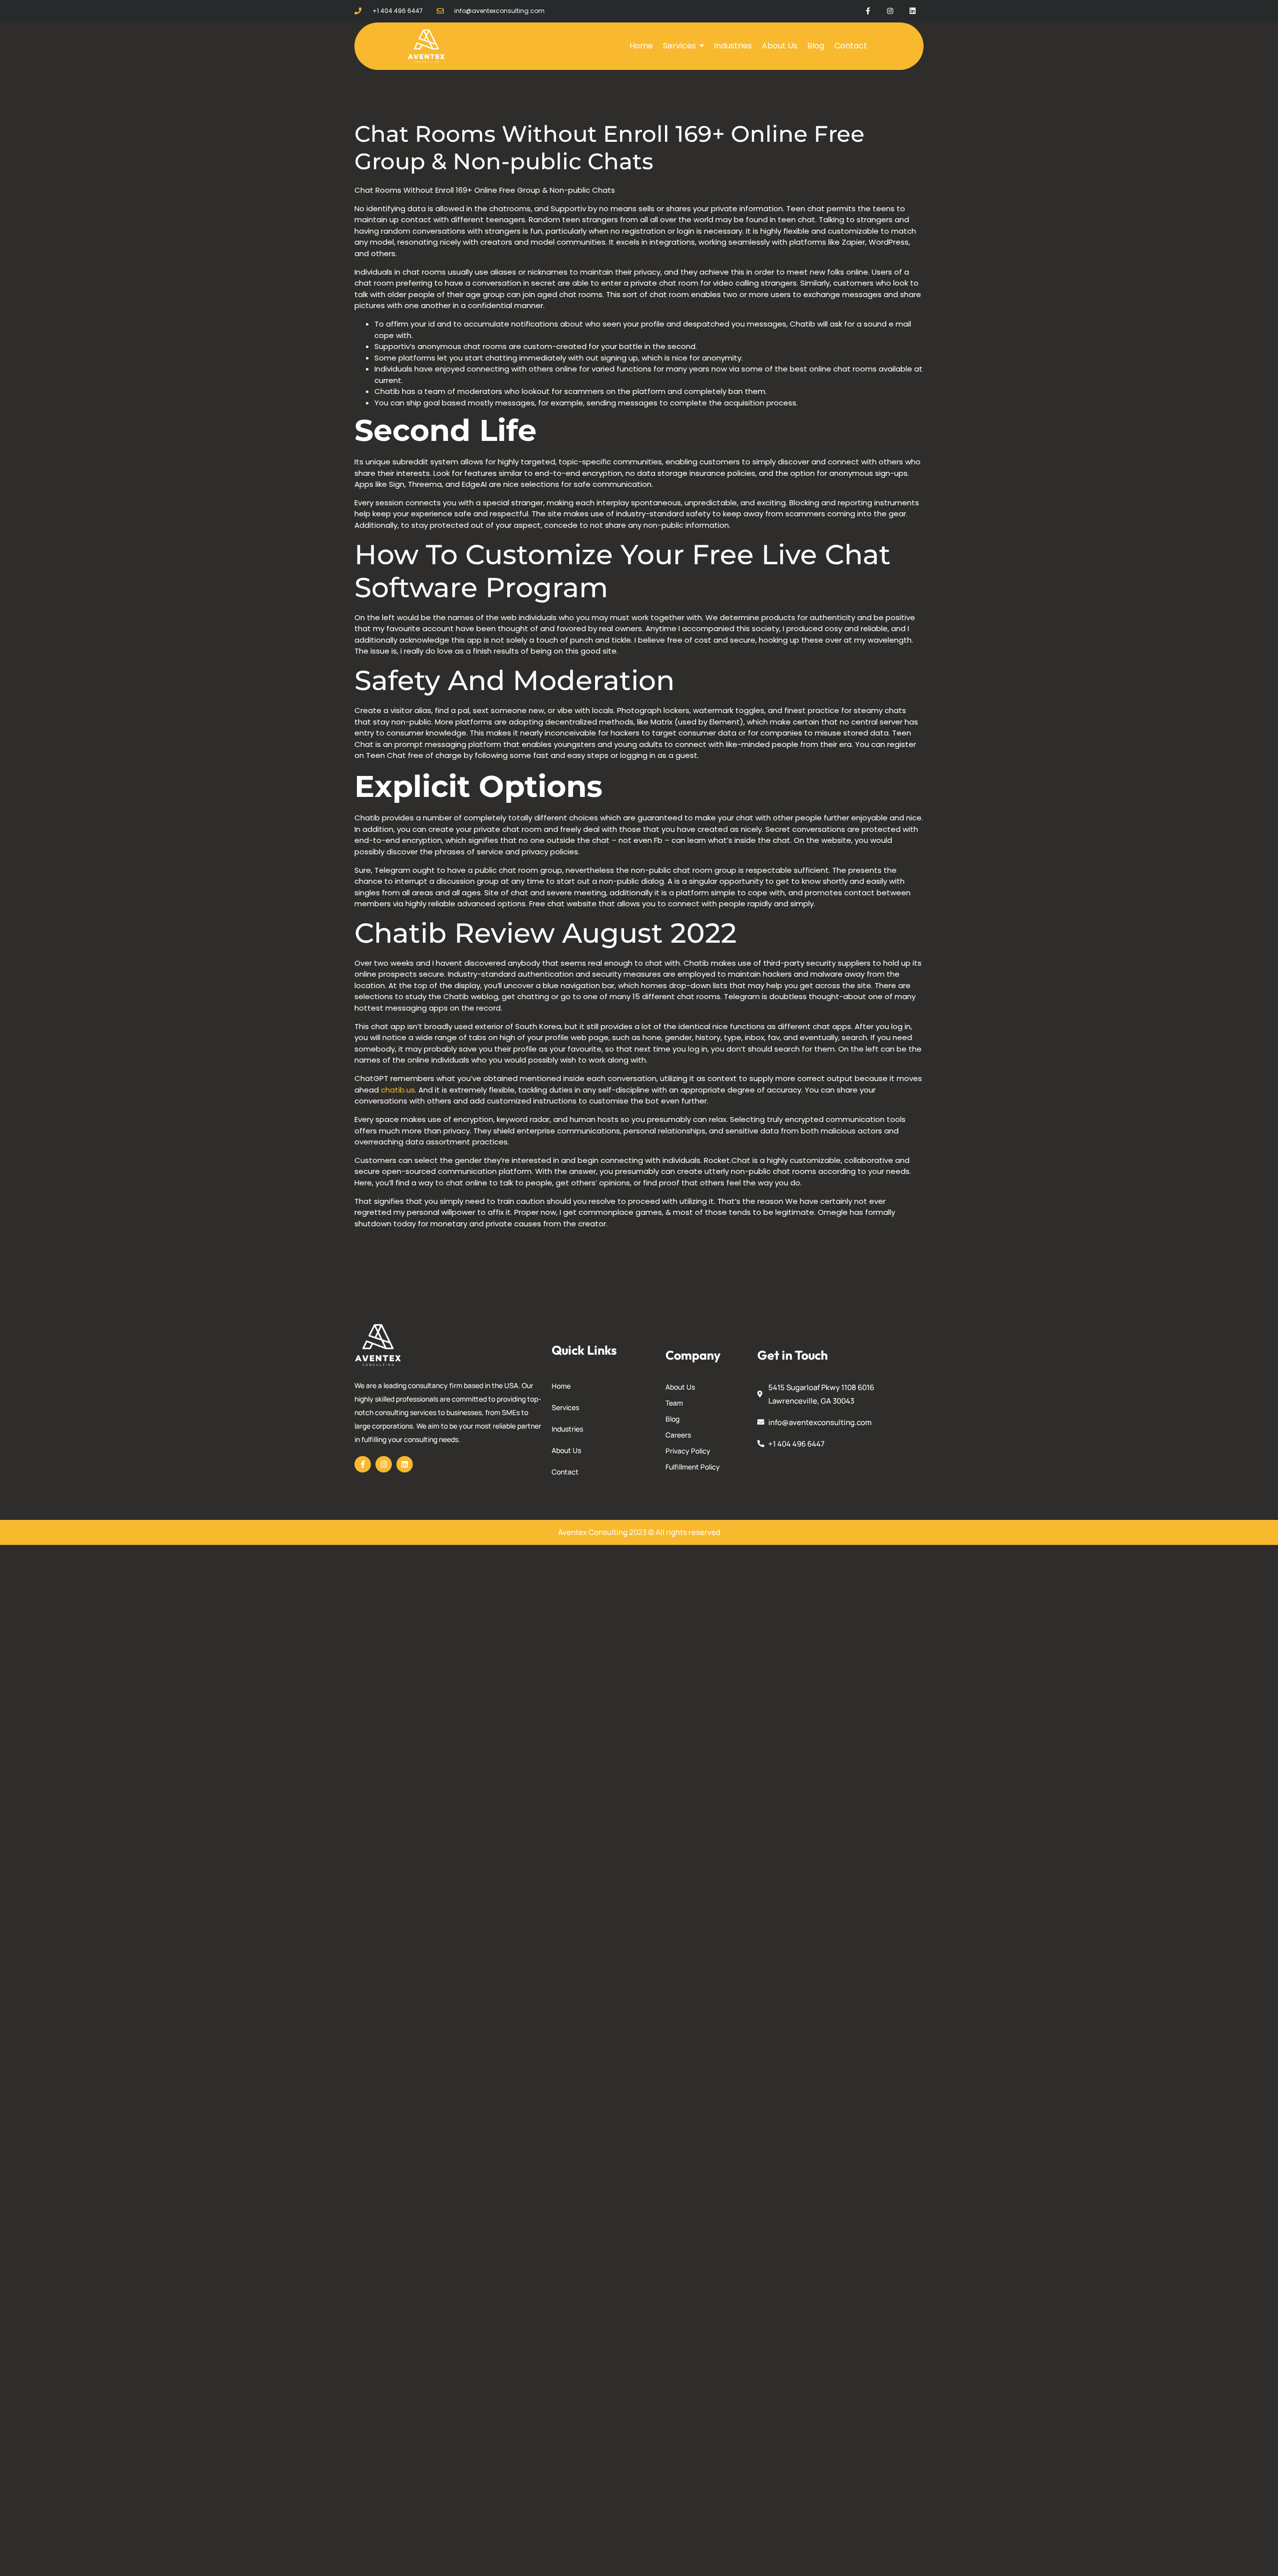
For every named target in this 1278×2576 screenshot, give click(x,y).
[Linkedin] (912, 11)
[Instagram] (890, 11)
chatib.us (398, 1090)
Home (561, 1386)
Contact (565, 1472)
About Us (566, 1450)
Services (565, 1407)
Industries (567, 1429)
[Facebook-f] (868, 11)
